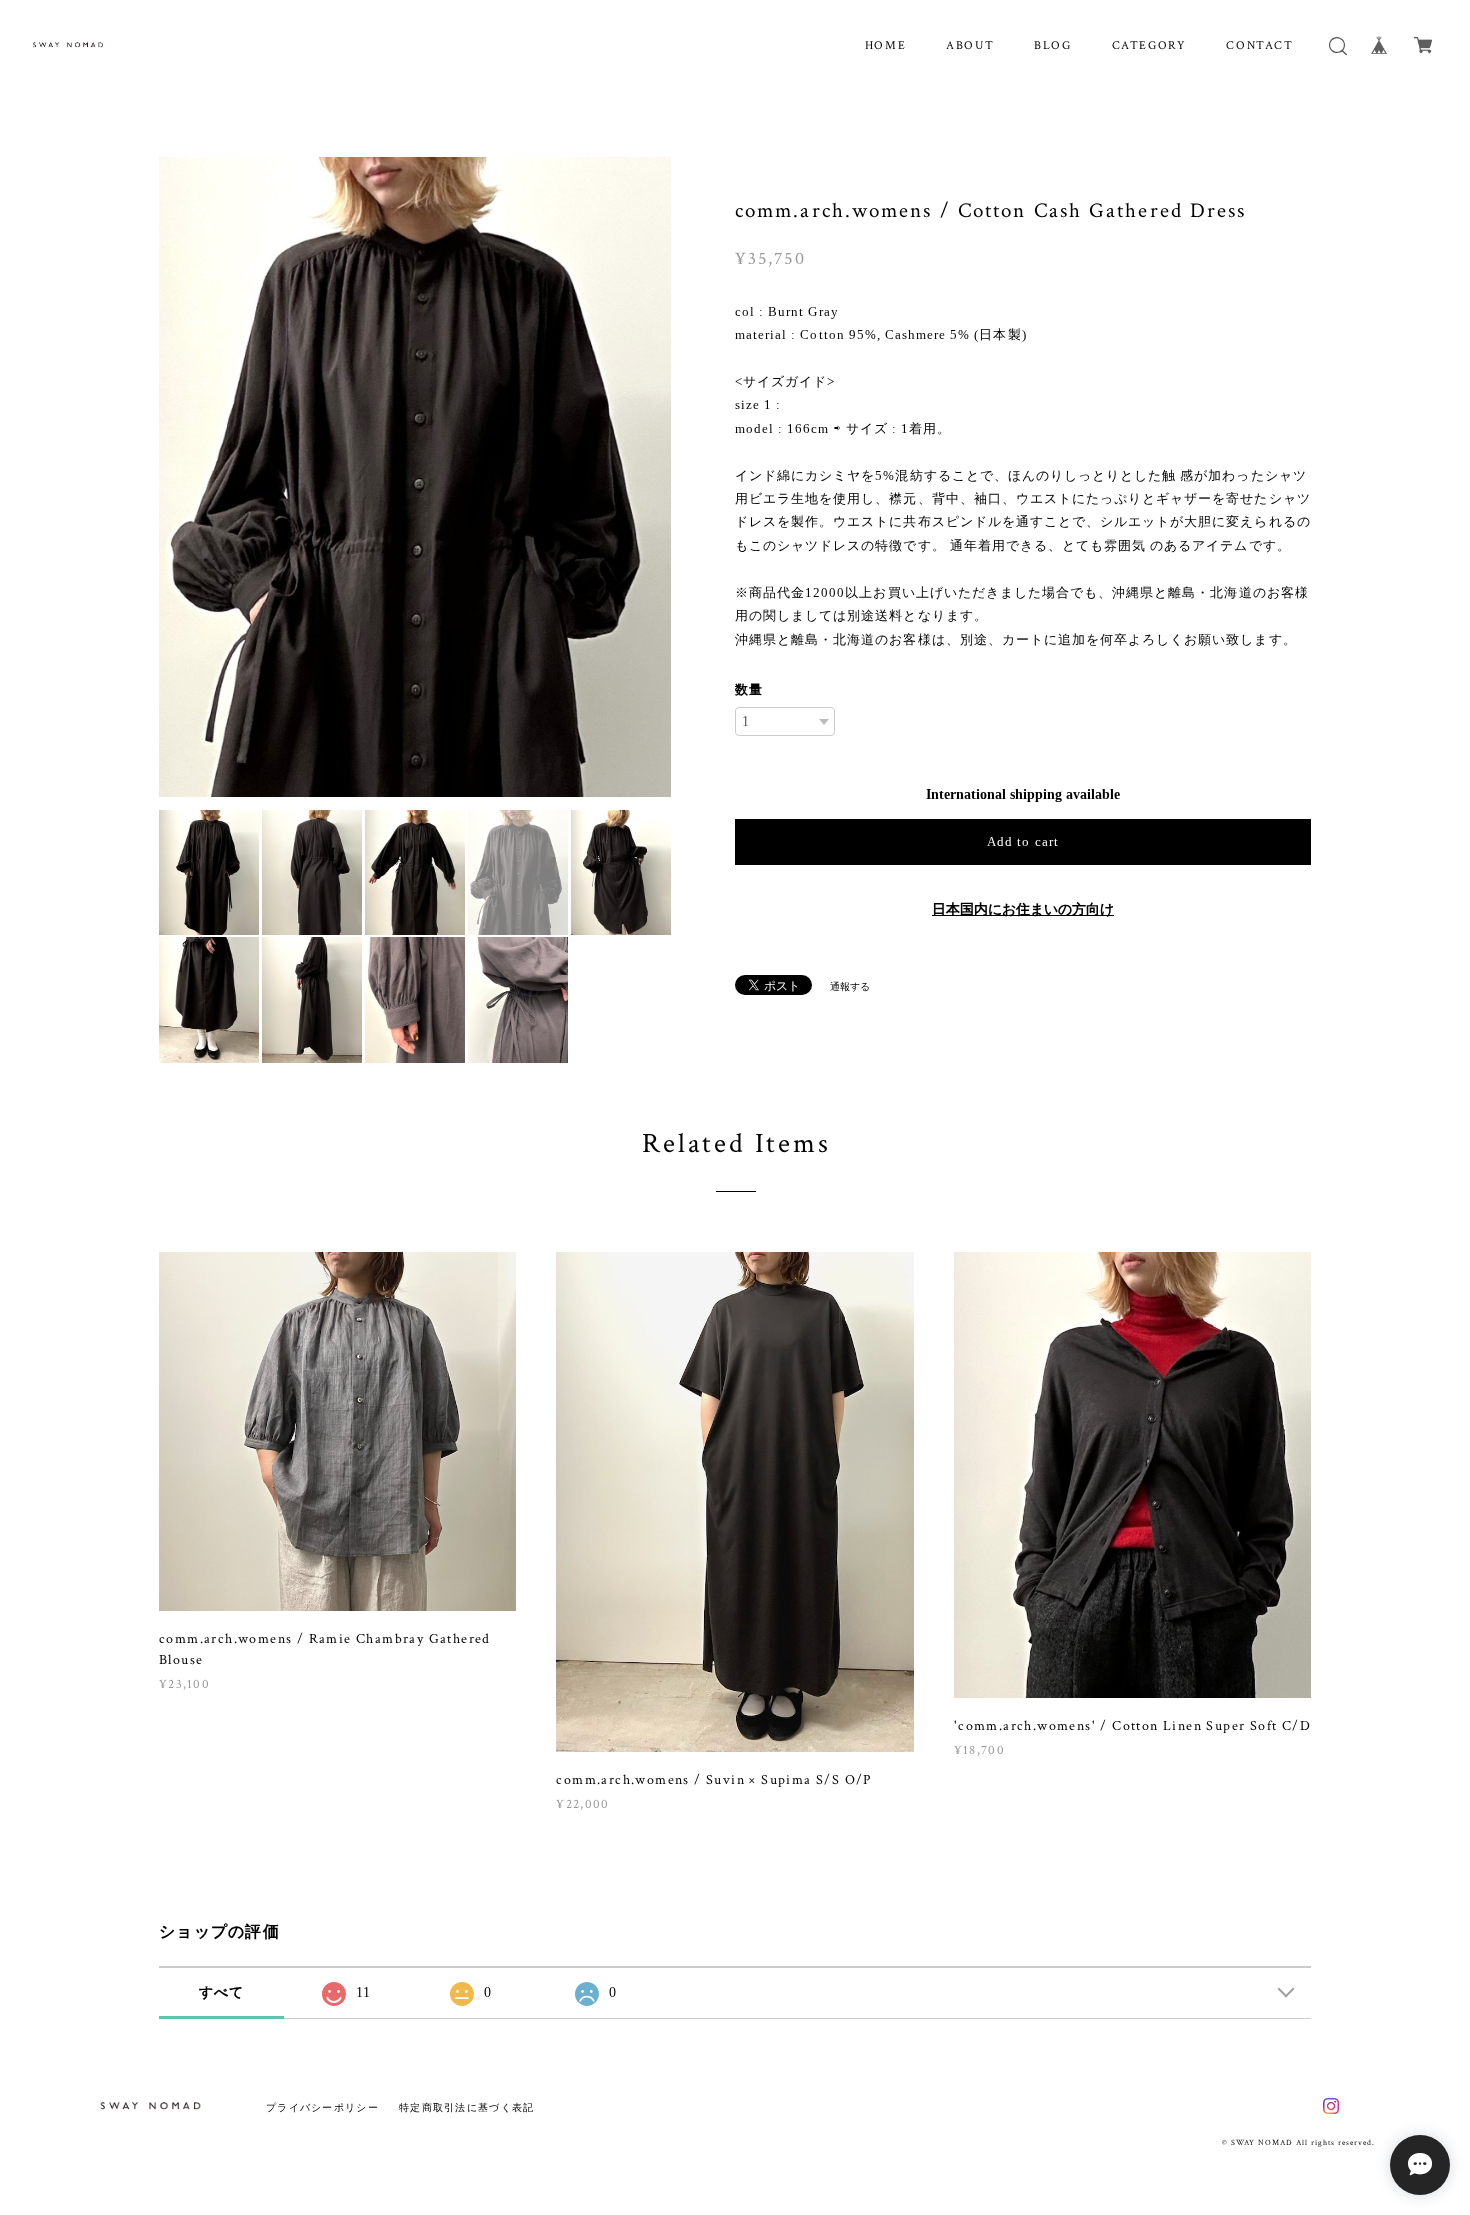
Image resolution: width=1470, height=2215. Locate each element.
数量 (749, 689)
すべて (222, 1992)
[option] (415, 477)
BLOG (1052, 45)
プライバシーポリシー (322, 2107)
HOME (885, 45)
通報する (850, 986)
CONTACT (1259, 45)
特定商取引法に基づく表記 (466, 2107)
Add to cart (1022, 841)
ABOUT (970, 45)
